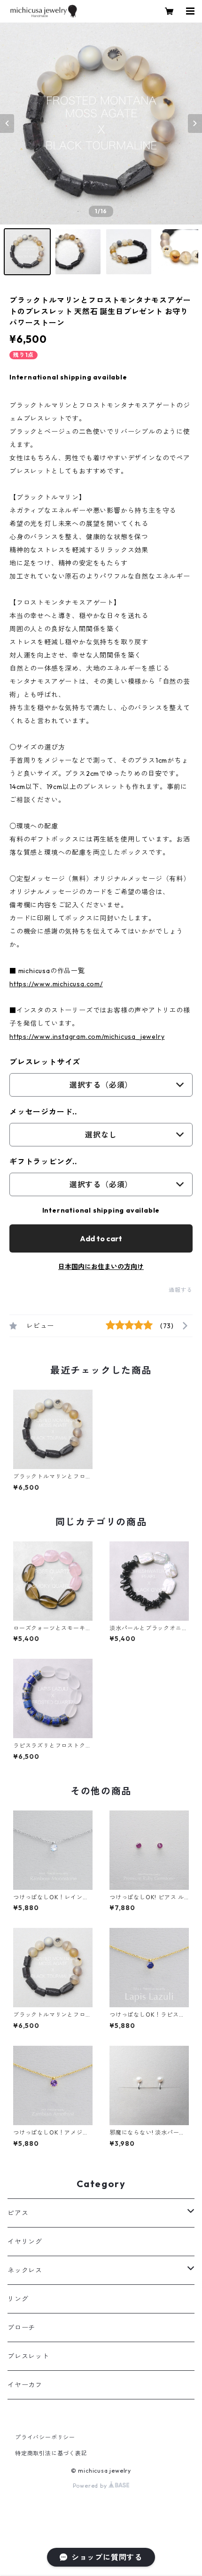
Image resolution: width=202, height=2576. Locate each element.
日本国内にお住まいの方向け (101, 1267)
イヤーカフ (25, 2385)
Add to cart (101, 1238)
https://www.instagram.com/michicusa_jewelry (87, 1037)
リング (18, 2299)
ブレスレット (28, 2356)
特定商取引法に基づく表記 (51, 2453)
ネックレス (25, 2270)
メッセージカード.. (43, 1112)
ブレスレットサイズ (45, 1062)
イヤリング (25, 2242)
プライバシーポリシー (45, 2437)
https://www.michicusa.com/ (56, 984)
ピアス (18, 2213)
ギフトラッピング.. (43, 1161)
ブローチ (21, 2328)
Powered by (91, 2486)
